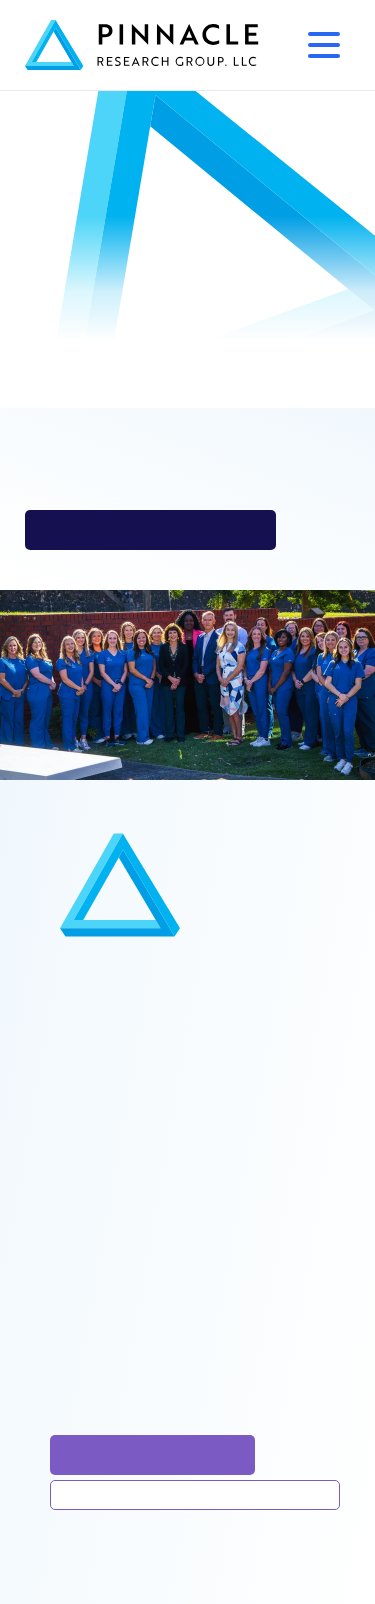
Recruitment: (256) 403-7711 (162, 1354)
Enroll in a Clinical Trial (152, 1454)
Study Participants (125, 1039)
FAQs (78, 1144)
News (80, 1174)
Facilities (91, 1009)
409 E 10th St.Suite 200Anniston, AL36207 (145, 1394)
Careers (88, 1204)
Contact (87, 1249)
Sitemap (89, 1279)
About (81, 1114)
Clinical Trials (107, 979)
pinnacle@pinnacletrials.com (150, 529)
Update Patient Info (195, 1494)
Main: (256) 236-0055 (137, 1324)
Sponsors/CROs (116, 1069)
